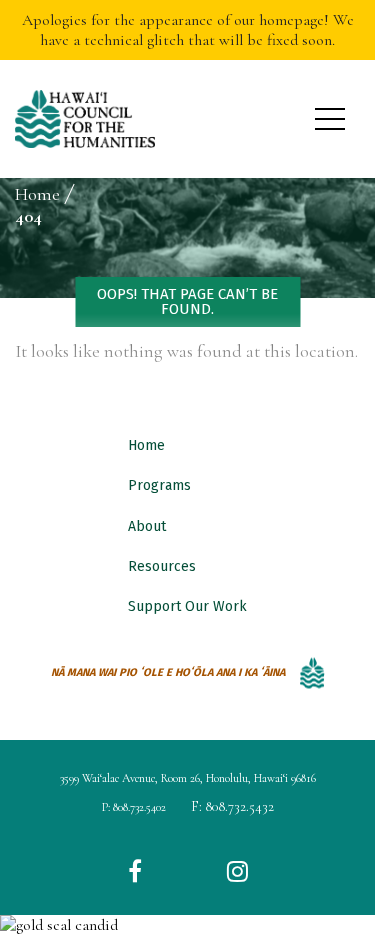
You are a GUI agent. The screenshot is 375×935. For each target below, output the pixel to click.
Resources (162, 566)
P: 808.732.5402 (134, 807)
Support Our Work (187, 606)
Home (146, 445)
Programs (159, 485)
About (147, 526)
